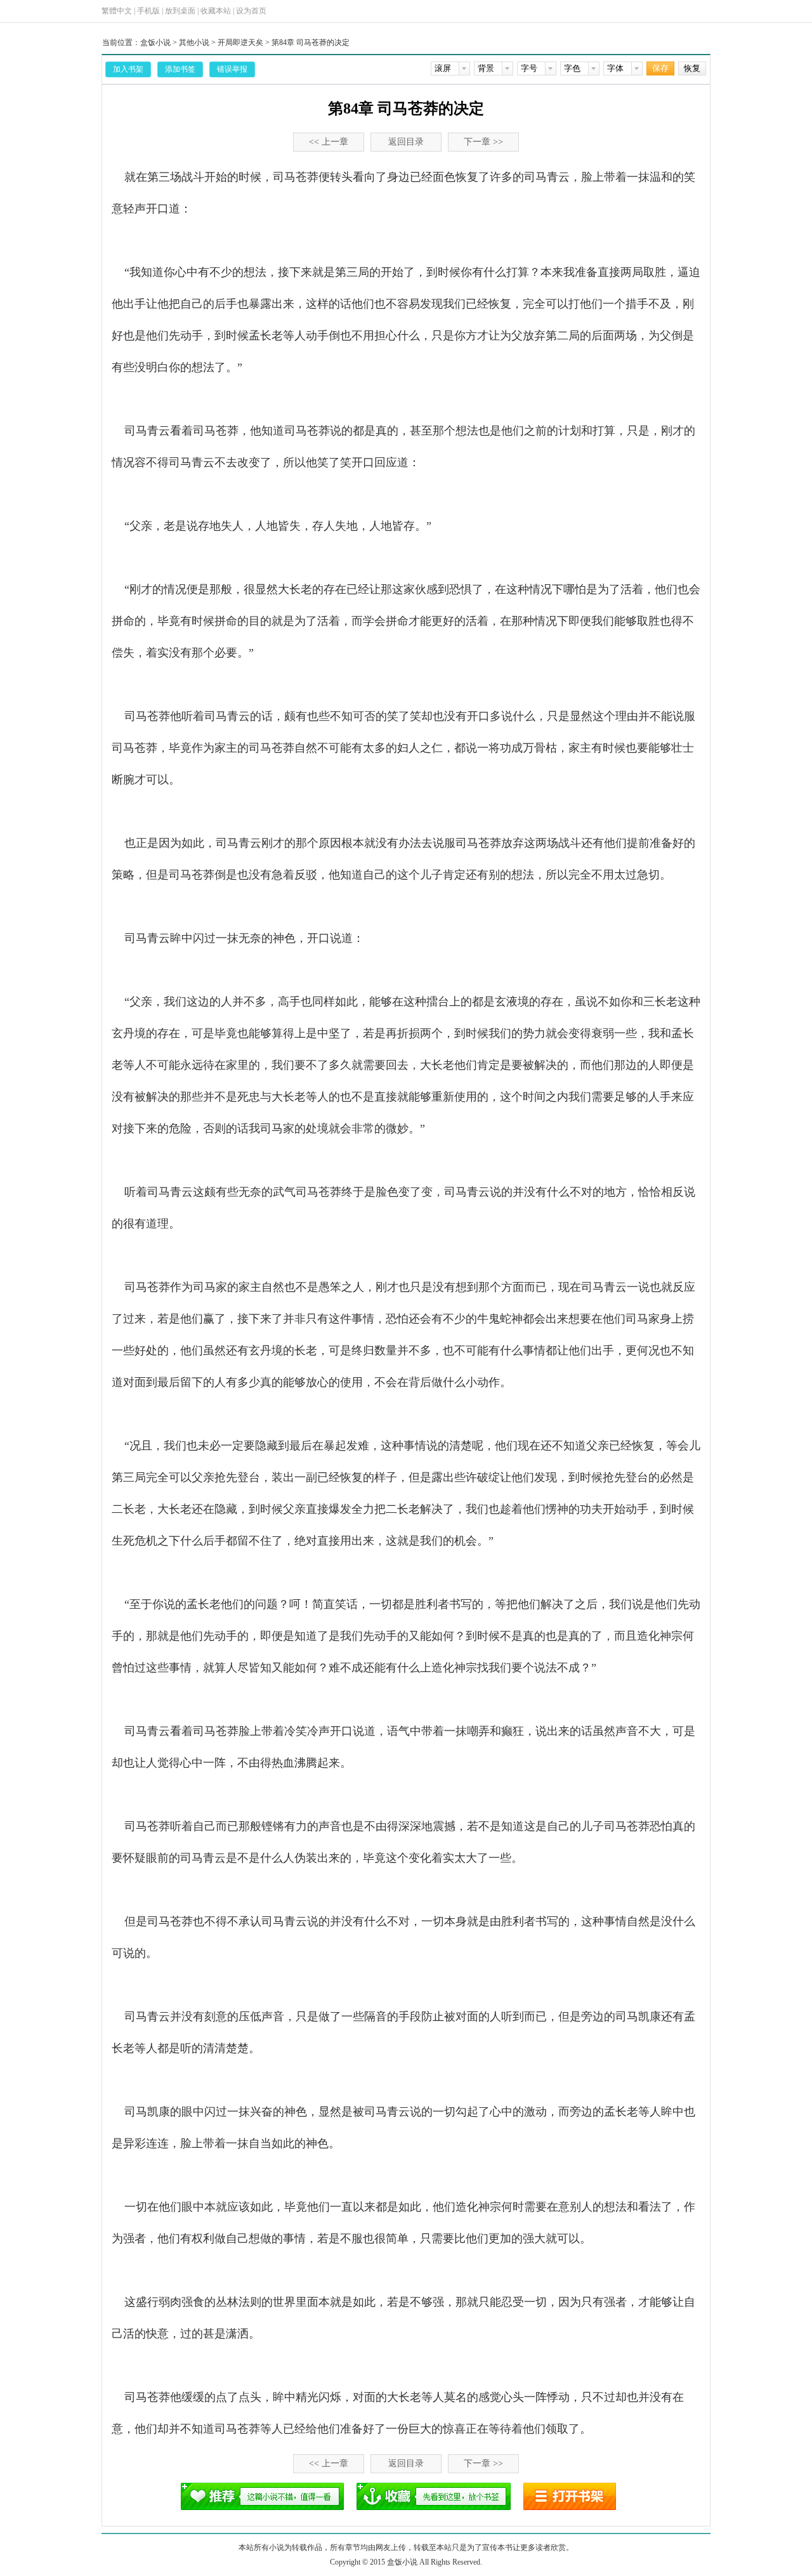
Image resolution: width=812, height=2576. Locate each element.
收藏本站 (216, 11)
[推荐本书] (262, 2496)
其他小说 (194, 42)
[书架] (570, 2496)
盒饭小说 (155, 42)
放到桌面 (180, 11)
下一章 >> (483, 142)
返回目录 (406, 142)
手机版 (148, 11)
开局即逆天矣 (240, 42)
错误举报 (232, 69)
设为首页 (251, 11)
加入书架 (128, 69)
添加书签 (180, 69)
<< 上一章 (329, 142)
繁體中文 (117, 11)
